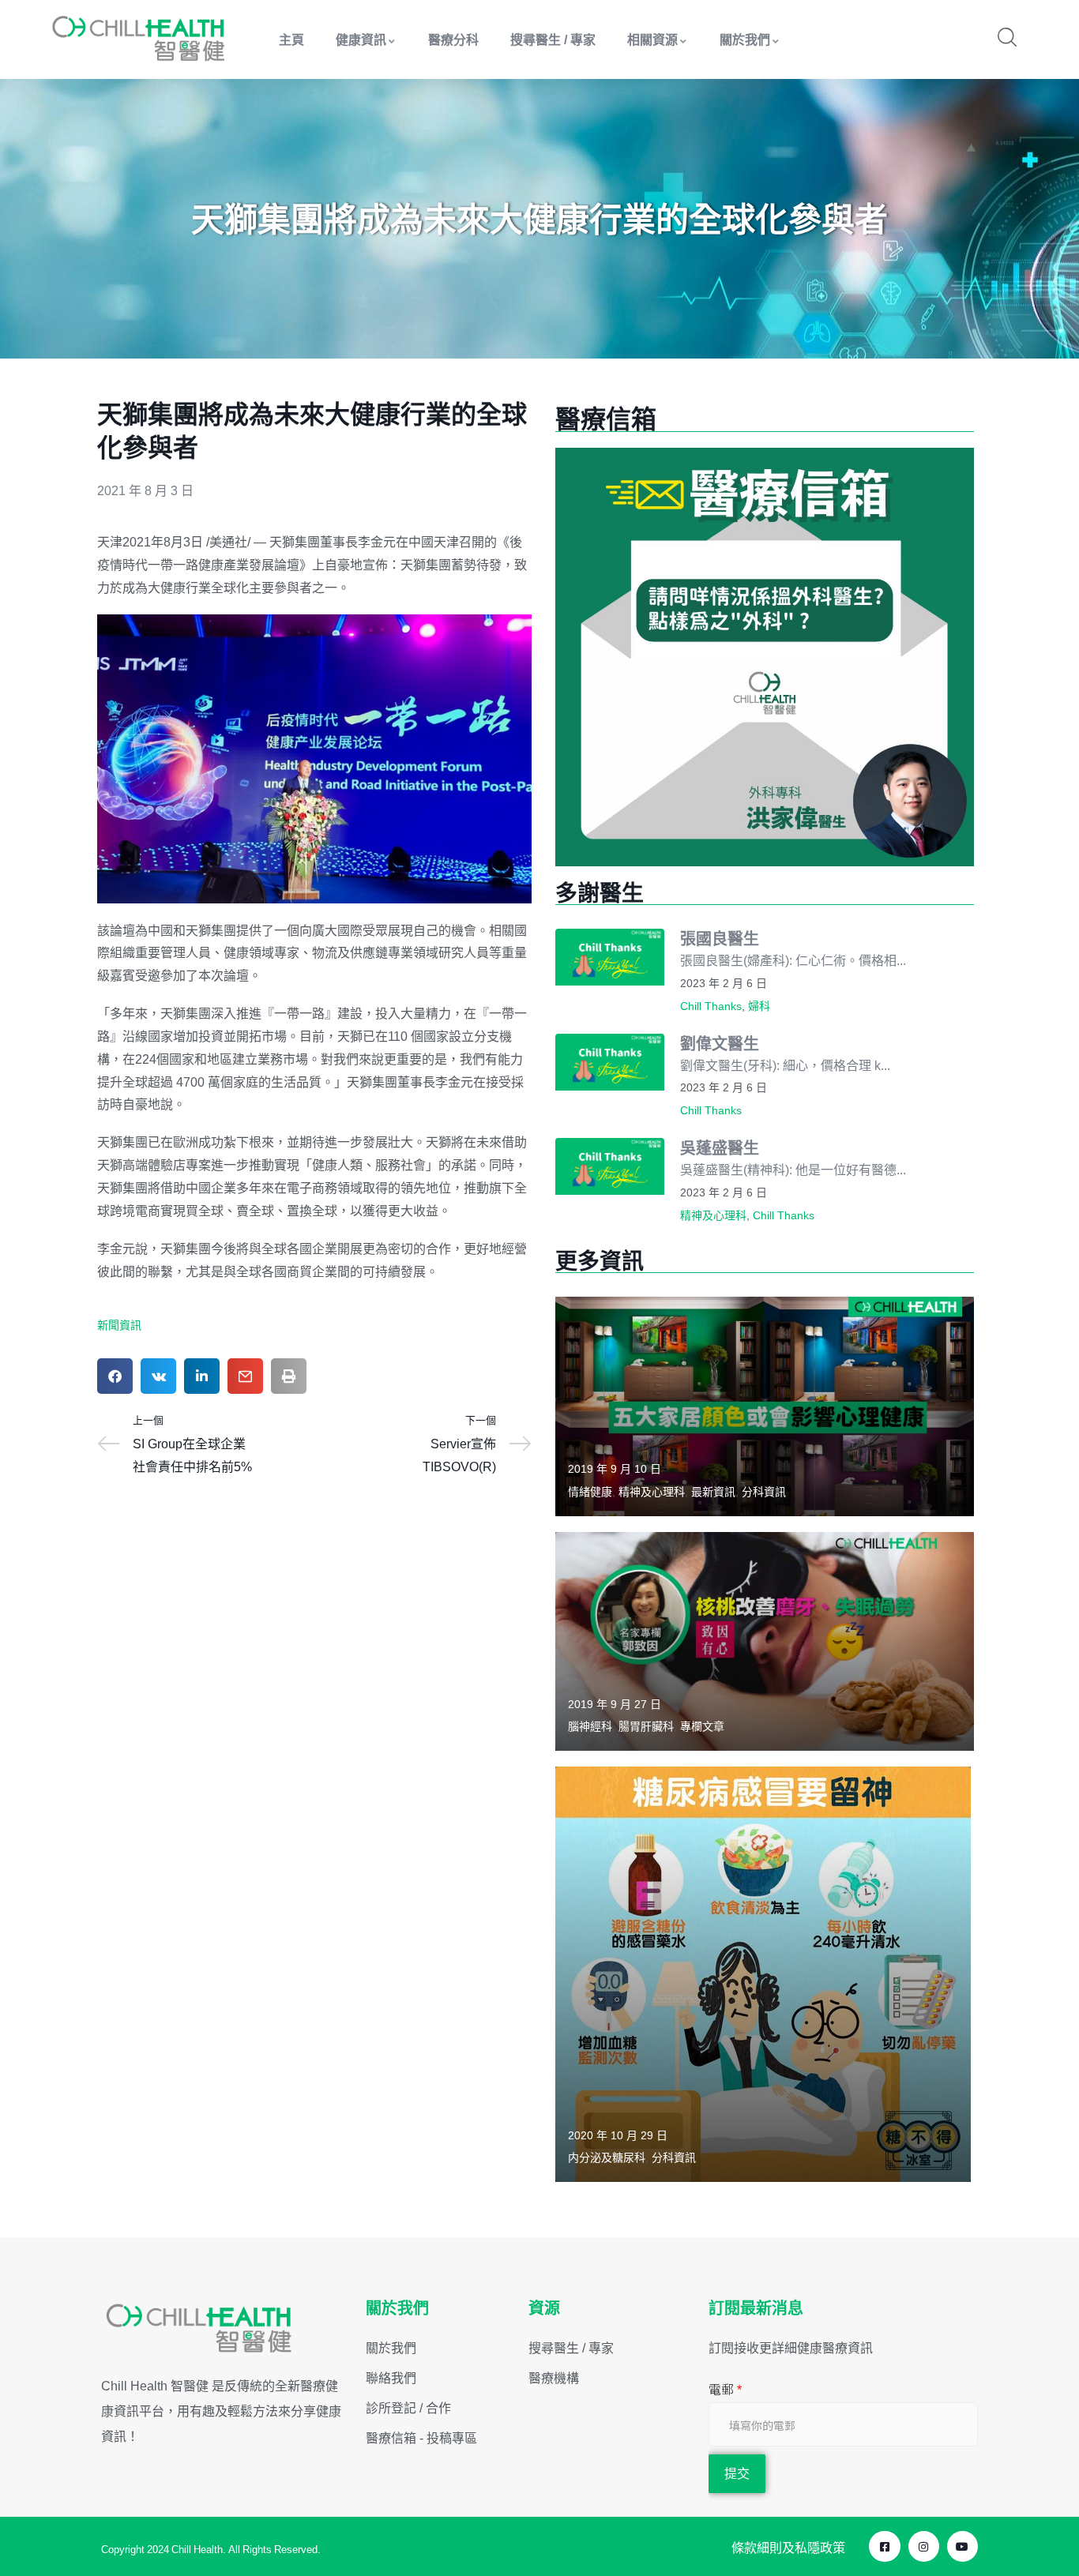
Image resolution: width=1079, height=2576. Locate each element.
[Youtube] (962, 2546)
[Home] (139, 39)
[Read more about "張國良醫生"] (610, 957)
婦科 (759, 1006)
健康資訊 (361, 39)
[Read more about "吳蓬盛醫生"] (610, 1166)
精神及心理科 (713, 1215)
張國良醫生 (720, 939)
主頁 (291, 39)
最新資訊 (713, 1492)
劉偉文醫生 (720, 1044)
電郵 (725, 2390)
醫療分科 (453, 39)
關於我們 (745, 39)
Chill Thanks (711, 1006)
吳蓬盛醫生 (720, 1148)
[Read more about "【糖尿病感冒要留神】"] (763, 1974)
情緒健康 (590, 1492)
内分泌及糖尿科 (607, 2157)
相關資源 (652, 39)
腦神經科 (590, 1726)
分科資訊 (764, 1492)
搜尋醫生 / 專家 (553, 39)
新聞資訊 (119, 1325)
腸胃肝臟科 (646, 1726)
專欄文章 (702, 1726)
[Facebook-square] (884, 2546)
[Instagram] (924, 2546)
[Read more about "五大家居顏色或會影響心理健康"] (765, 1406)
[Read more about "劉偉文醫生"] (610, 1062)
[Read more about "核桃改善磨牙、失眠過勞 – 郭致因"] (765, 1641)
